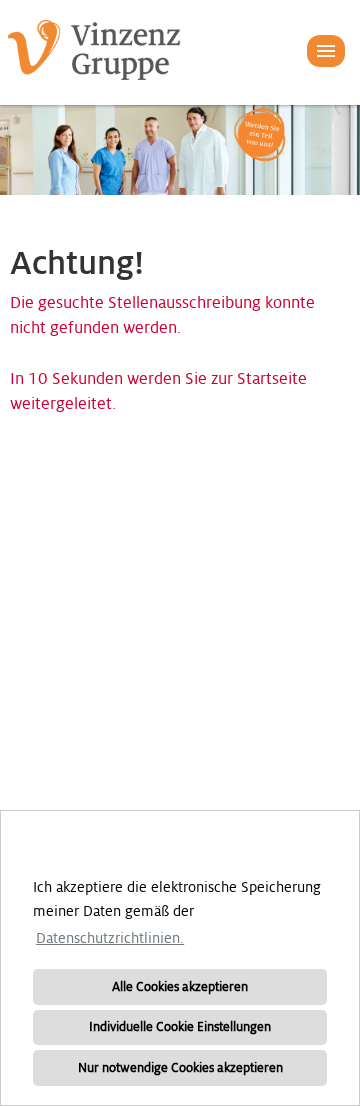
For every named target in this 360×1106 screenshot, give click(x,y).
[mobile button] (326, 51)
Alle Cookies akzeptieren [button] (180, 987)
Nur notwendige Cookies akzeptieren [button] (180, 1068)
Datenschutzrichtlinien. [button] (110, 938)
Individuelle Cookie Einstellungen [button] (180, 1027)
